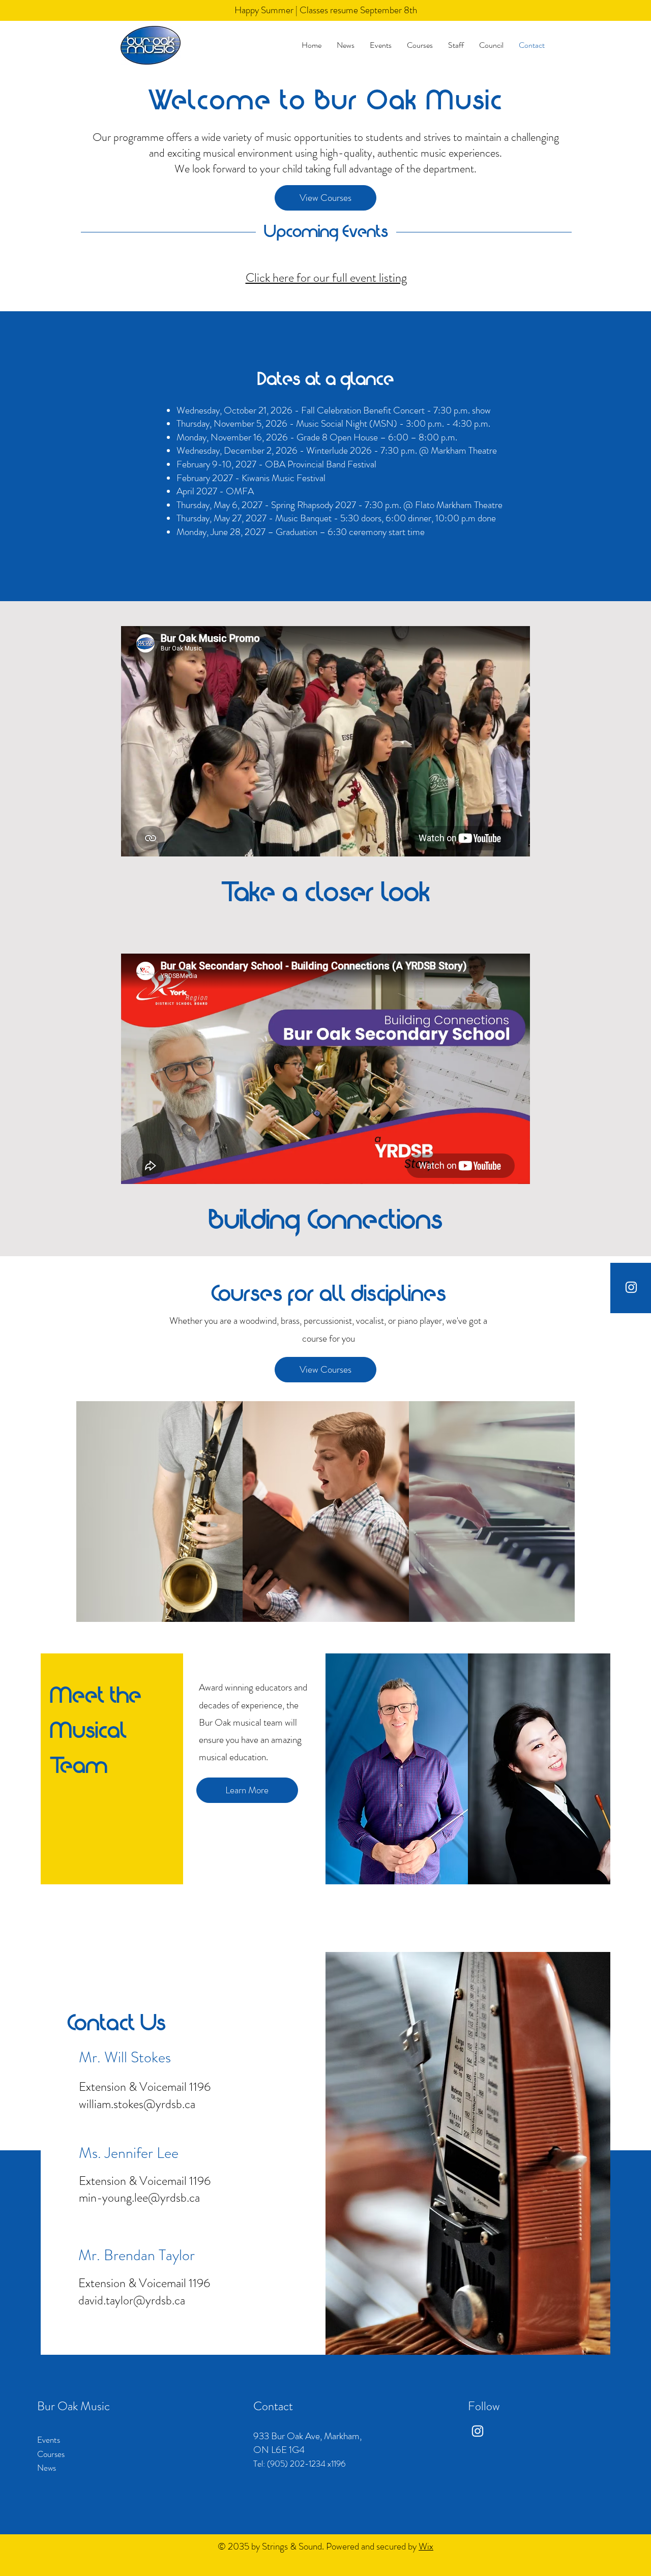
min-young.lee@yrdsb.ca (139, 2198)
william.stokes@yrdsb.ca (137, 2104)
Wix (426, 2546)
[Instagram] (631, 1287)
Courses (51, 2454)
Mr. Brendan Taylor (137, 2255)
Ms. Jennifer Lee (129, 2153)
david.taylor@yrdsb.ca (132, 2300)
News (47, 2468)
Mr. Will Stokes (125, 2057)
